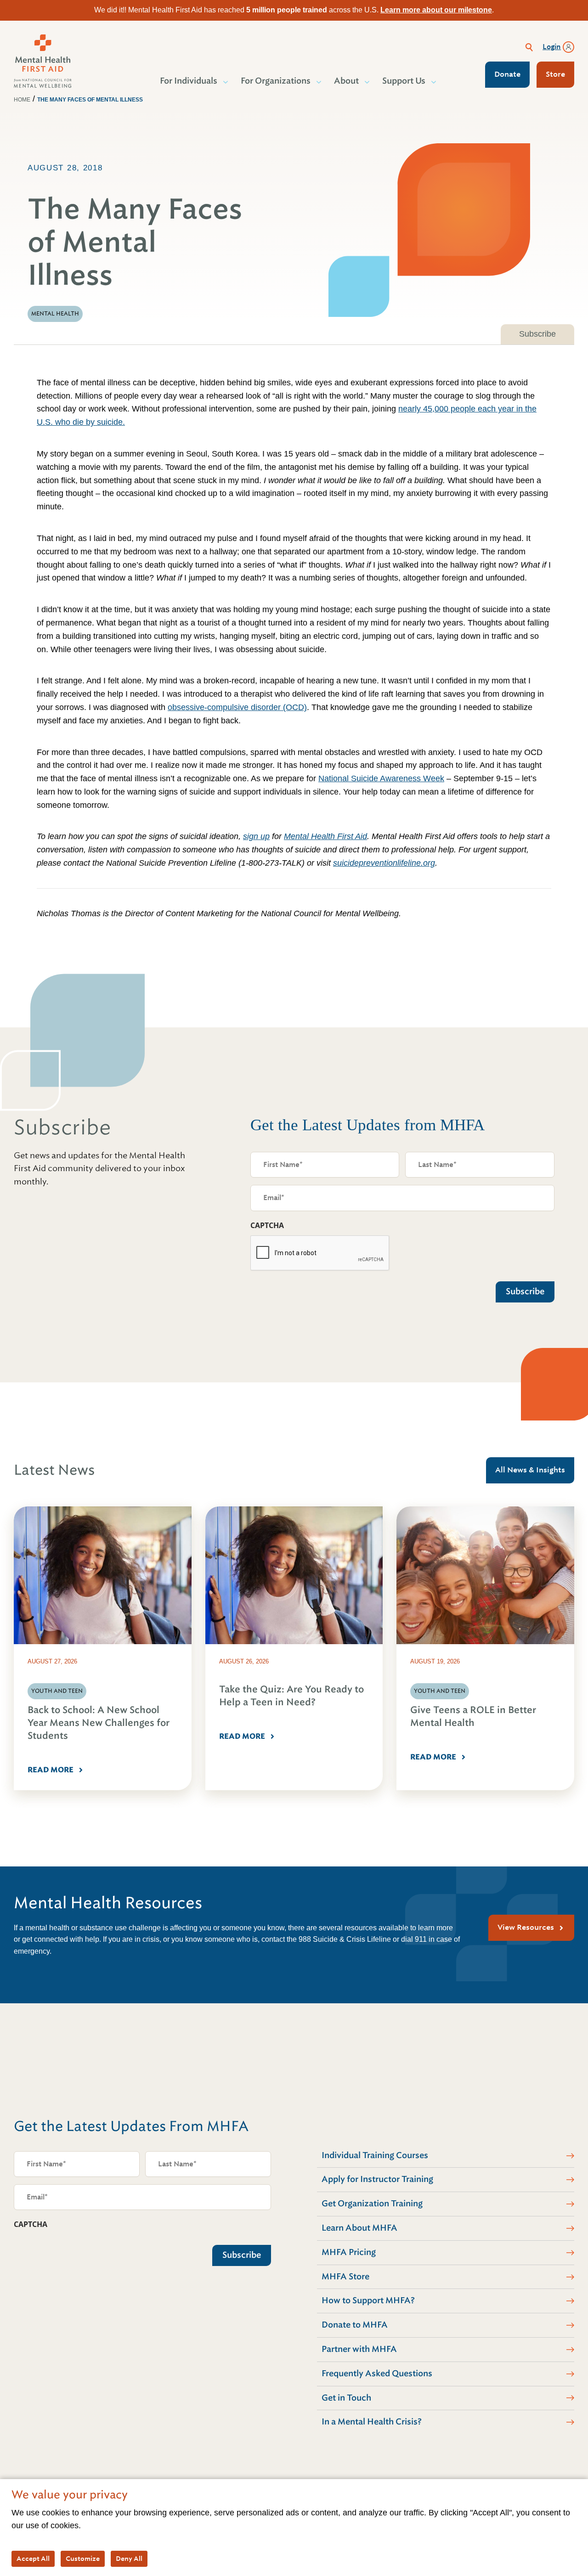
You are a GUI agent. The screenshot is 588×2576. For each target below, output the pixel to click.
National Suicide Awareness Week (381, 778)
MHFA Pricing (349, 2252)
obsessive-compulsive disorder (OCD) (237, 707)
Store (555, 74)
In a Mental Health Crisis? (372, 2422)
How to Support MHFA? (368, 2300)
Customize (83, 2559)
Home (22, 100)
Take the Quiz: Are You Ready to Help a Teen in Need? (291, 1696)
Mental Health (55, 314)
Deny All (129, 2559)
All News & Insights (530, 1470)
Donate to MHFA (355, 2325)
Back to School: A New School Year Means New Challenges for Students (99, 1723)
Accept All (33, 2559)
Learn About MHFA (359, 2228)
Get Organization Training (372, 2204)
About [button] (346, 81)
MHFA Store (345, 2277)
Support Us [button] (404, 81)
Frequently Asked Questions (377, 2373)
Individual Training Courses (375, 2155)
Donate (507, 74)
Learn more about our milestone (436, 10)
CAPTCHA (267, 1225)
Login (552, 47)
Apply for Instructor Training (377, 2179)
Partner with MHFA (359, 2349)
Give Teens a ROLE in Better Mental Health (473, 1716)
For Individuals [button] (189, 81)
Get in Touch (346, 2398)
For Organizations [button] (276, 81)
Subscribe (537, 334)
